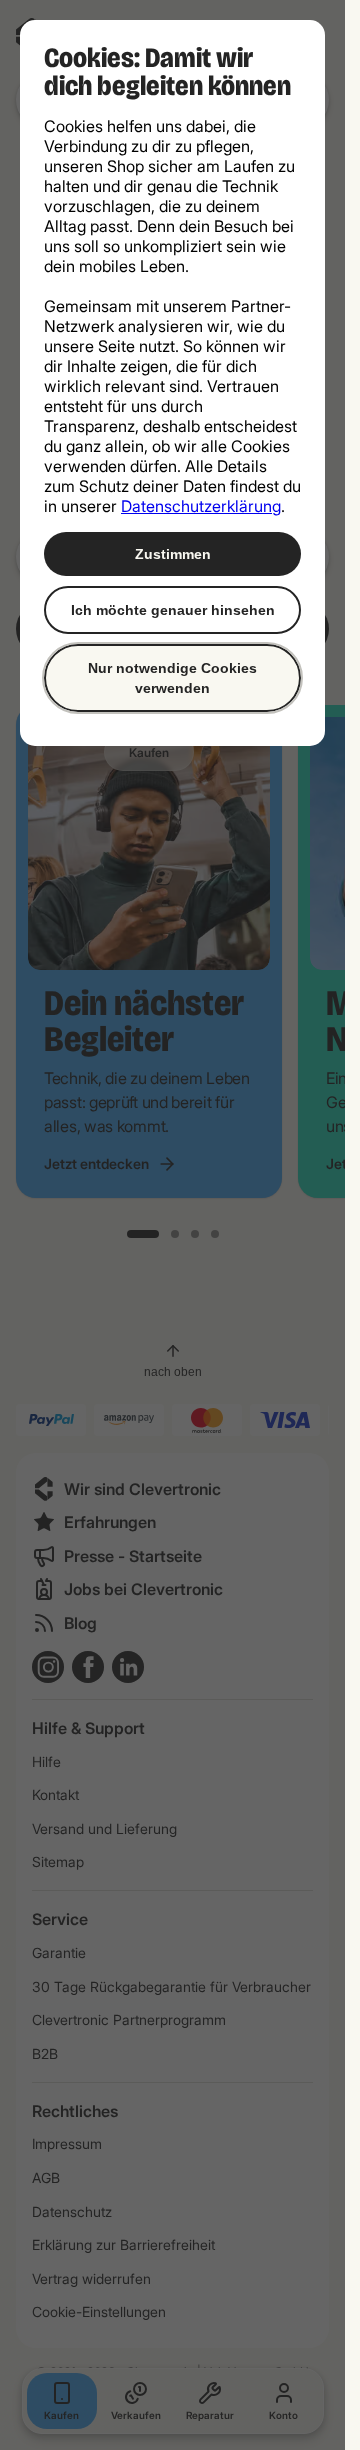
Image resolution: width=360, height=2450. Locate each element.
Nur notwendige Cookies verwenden (172, 678)
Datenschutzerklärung (201, 506)
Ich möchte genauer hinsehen (173, 610)
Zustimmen (173, 554)
